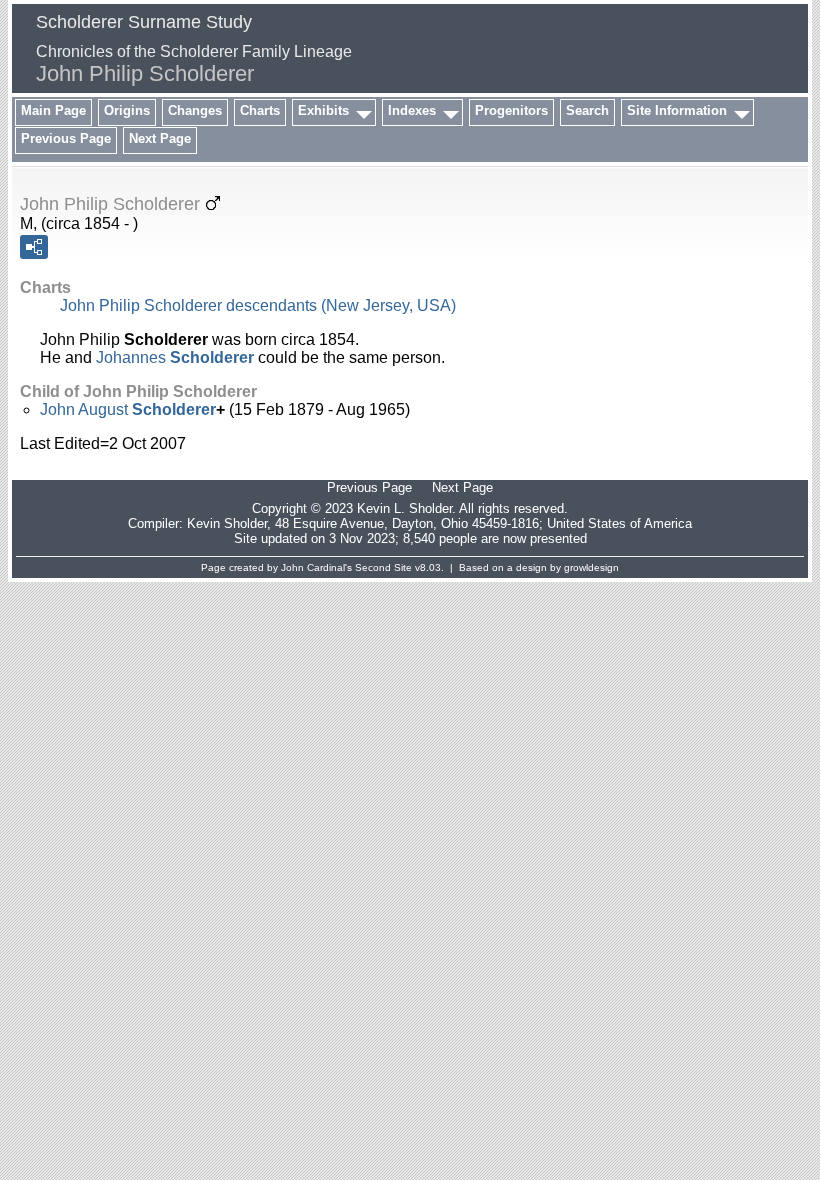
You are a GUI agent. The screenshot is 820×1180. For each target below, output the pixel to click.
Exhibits (323, 110)
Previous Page (66, 138)
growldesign (591, 567)
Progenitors (511, 110)
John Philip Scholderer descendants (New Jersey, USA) (258, 305)
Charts (260, 110)
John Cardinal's (316, 567)
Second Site (383, 567)
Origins (127, 110)
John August (128, 409)
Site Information (677, 110)
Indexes (412, 110)
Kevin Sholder (227, 523)
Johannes (175, 357)
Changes (195, 110)
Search (587, 110)
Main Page (53, 110)
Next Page (160, 138)
